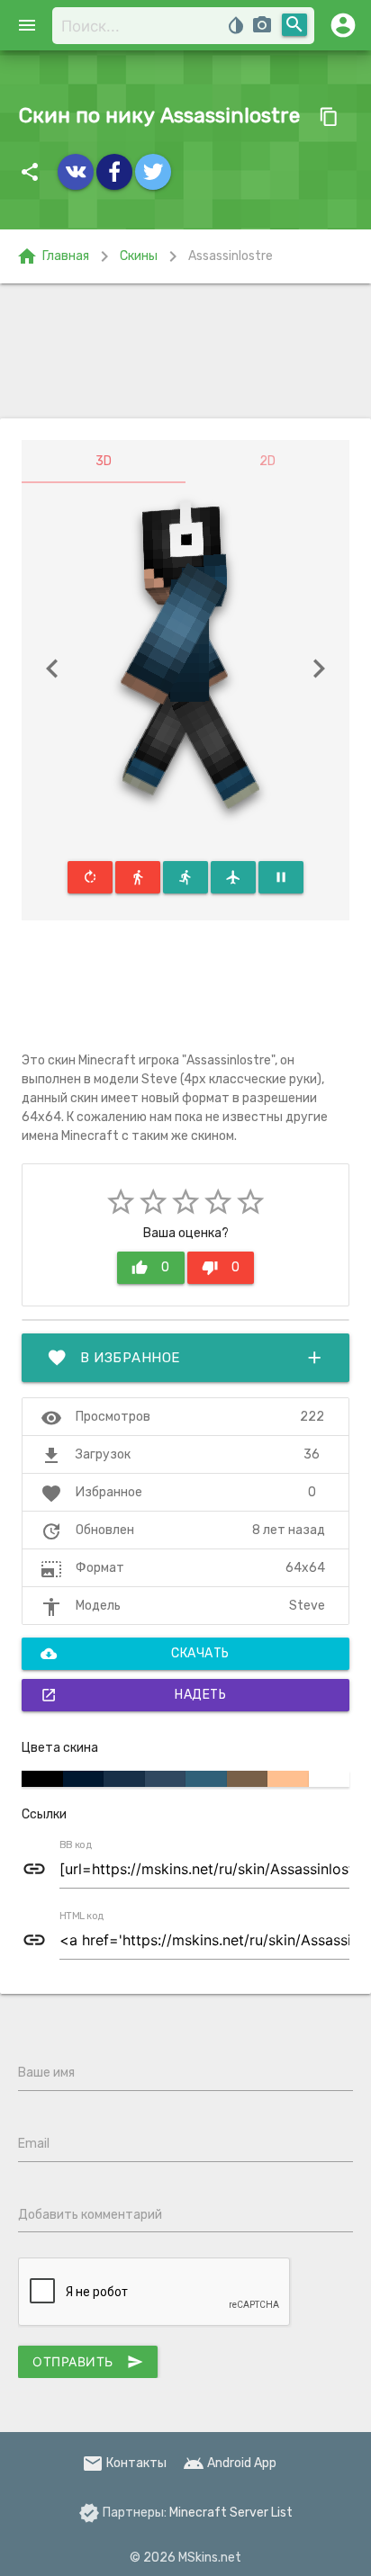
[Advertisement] (185, 351)
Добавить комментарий (90, 2215)
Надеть (133, 1695)
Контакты (124, 2463)
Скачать (135, 1654)
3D (104, 461)
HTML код (82, 1916)
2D (267, 461)
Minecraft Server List (231, 2513)
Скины (139, 256)
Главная (53, 256)
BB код (76, 1845)
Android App (230, 2463)
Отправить (88, 2362)
